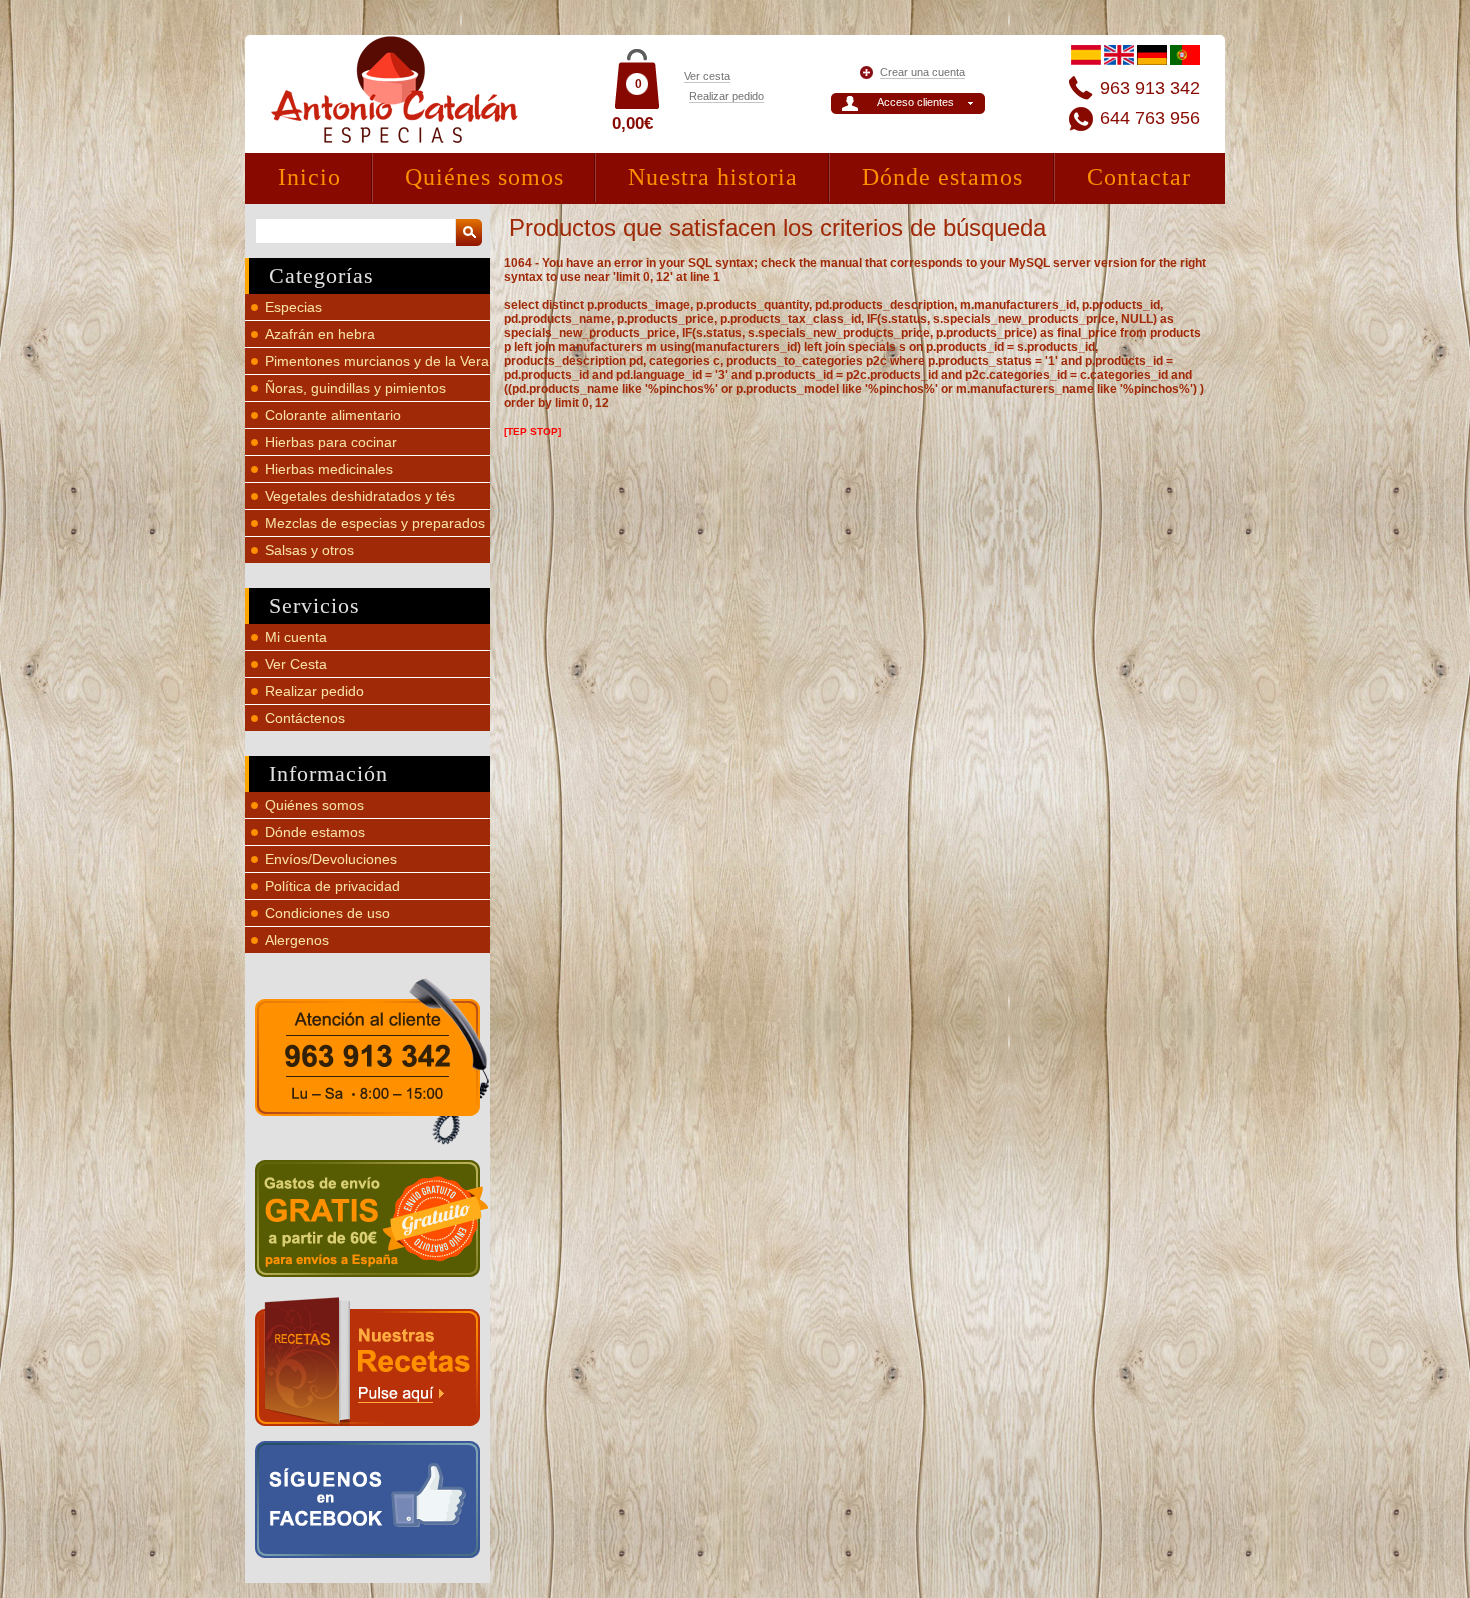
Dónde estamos (942, 177)
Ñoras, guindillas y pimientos (355, 388)
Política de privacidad (332, 886)
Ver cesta (707, 76)
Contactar (1139, 177)
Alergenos (297, 940)
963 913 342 (1150, 88)
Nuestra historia (713, 177)
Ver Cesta (296, 664)
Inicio (309, 177)
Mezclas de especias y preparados (375, 523)
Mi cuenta (296, 637)
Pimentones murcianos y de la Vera (377, 361)
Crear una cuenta (922, 72)
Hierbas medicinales (329, 469)
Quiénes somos (484, 177)
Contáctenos (305, 718)
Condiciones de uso (327, 913)
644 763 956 (1150, 118)
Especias (293, 307)
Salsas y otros (309, 550)
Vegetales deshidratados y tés (360, 496)
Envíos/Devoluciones (331, 859)
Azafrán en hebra (320, 334)
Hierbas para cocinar (331, 442)
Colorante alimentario (333, 415)
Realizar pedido (726, 96)
